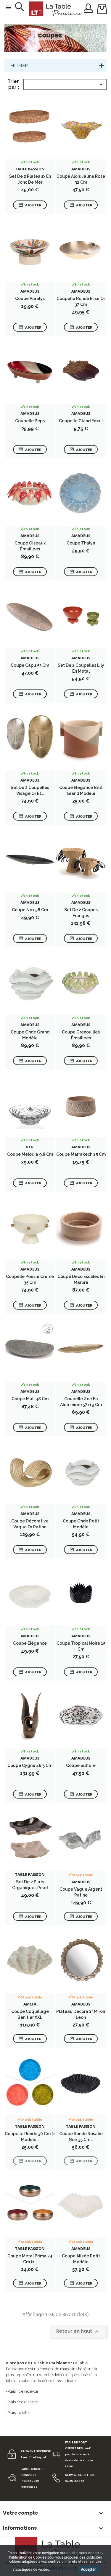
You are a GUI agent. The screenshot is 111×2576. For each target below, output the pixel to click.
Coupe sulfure (81, 1765)
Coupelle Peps (30, 421)
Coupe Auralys (30, 299)
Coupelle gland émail (81, 421)
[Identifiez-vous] (88, 8)
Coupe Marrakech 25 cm (81, 1154)
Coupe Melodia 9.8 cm (30, 1154)
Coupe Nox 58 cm (30, 910)
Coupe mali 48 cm (30, 1399)
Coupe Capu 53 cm (30, 665)
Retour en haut (78, 2331)
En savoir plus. (63, 2570)
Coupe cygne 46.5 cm (30, 1765)
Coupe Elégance (30, 1643)
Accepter (88, 2570)
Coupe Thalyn (81, 543)
